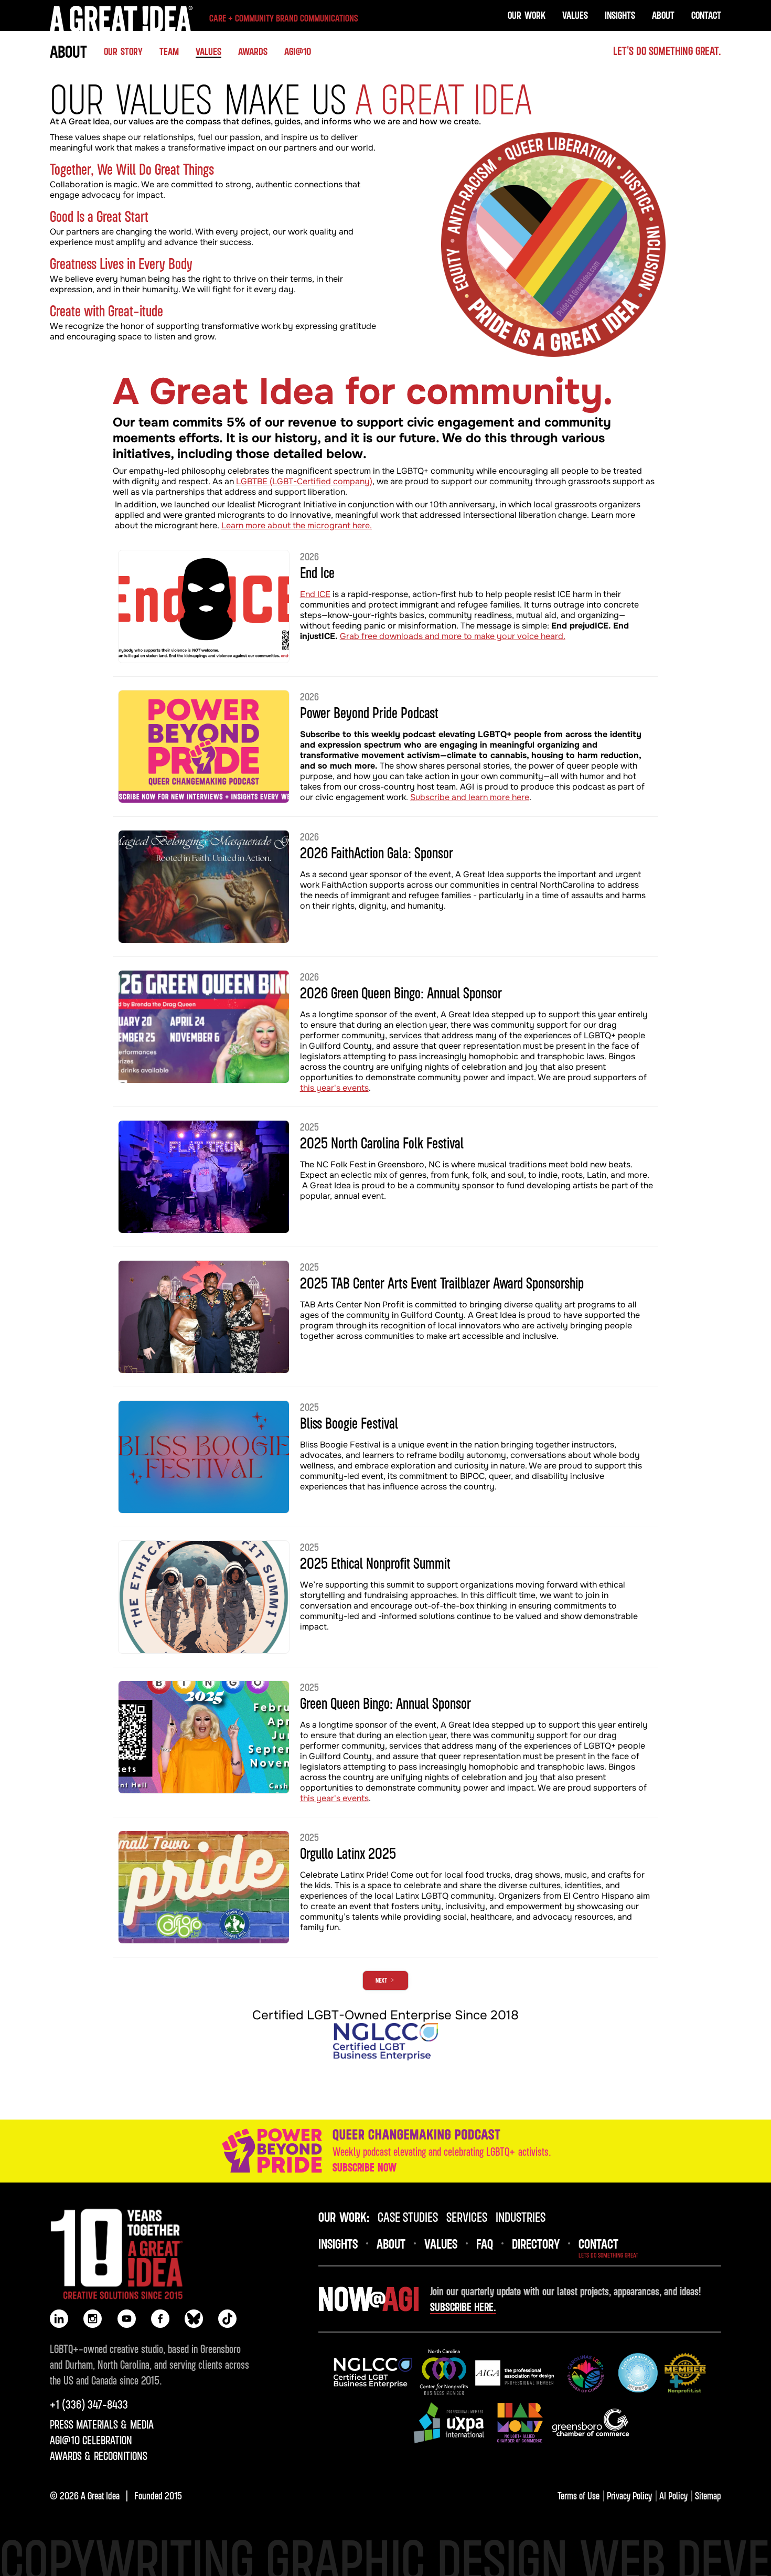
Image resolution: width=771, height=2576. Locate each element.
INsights (338, 2243)
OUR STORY (123, 51)
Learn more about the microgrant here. (297, 525)
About (663, 15)
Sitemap (708, 2495)
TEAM (169, 51)
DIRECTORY (536, 2243)
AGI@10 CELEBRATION (91, 2440)
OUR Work (527, 15)
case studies (408, 2217)
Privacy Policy (629, 2495)
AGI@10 (298, 51)
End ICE (315, 594)
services (467, 2217)
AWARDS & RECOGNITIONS (99, 2456)
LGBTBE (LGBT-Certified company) (304, 481)
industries (521, 2217)
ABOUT (68, 51)
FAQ (485, 2243)
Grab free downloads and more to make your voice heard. (453, 636)
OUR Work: (344, 2217)
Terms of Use (579, 2495)
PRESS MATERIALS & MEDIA (102, 2424)
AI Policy (673, 2495)
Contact (706, 15)
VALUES (575, 15)
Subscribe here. (463, 2307)
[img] (373, 2373)
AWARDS (253, 51)
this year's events (334, 1088)
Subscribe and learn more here (470, 797)
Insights (620, 15)
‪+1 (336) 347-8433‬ (89, 2404)
